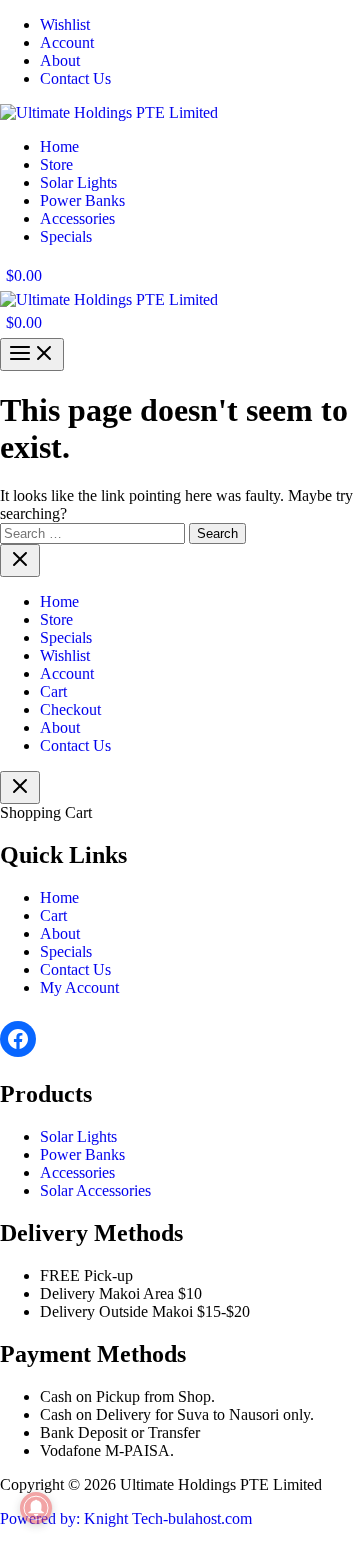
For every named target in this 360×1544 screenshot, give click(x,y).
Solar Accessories (95, 1190)
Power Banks (82, 1154)
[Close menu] (20, 560)
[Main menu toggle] (32, 354)
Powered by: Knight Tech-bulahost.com (126, 1518)
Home (59, 897)
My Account (79, 987)
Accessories (77, 1172)
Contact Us (75, 969)
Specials (66, 951)
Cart (53, 915)
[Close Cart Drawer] (20, 787)
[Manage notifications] (36, 1508)
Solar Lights (78, 1136)
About (60, 933)
